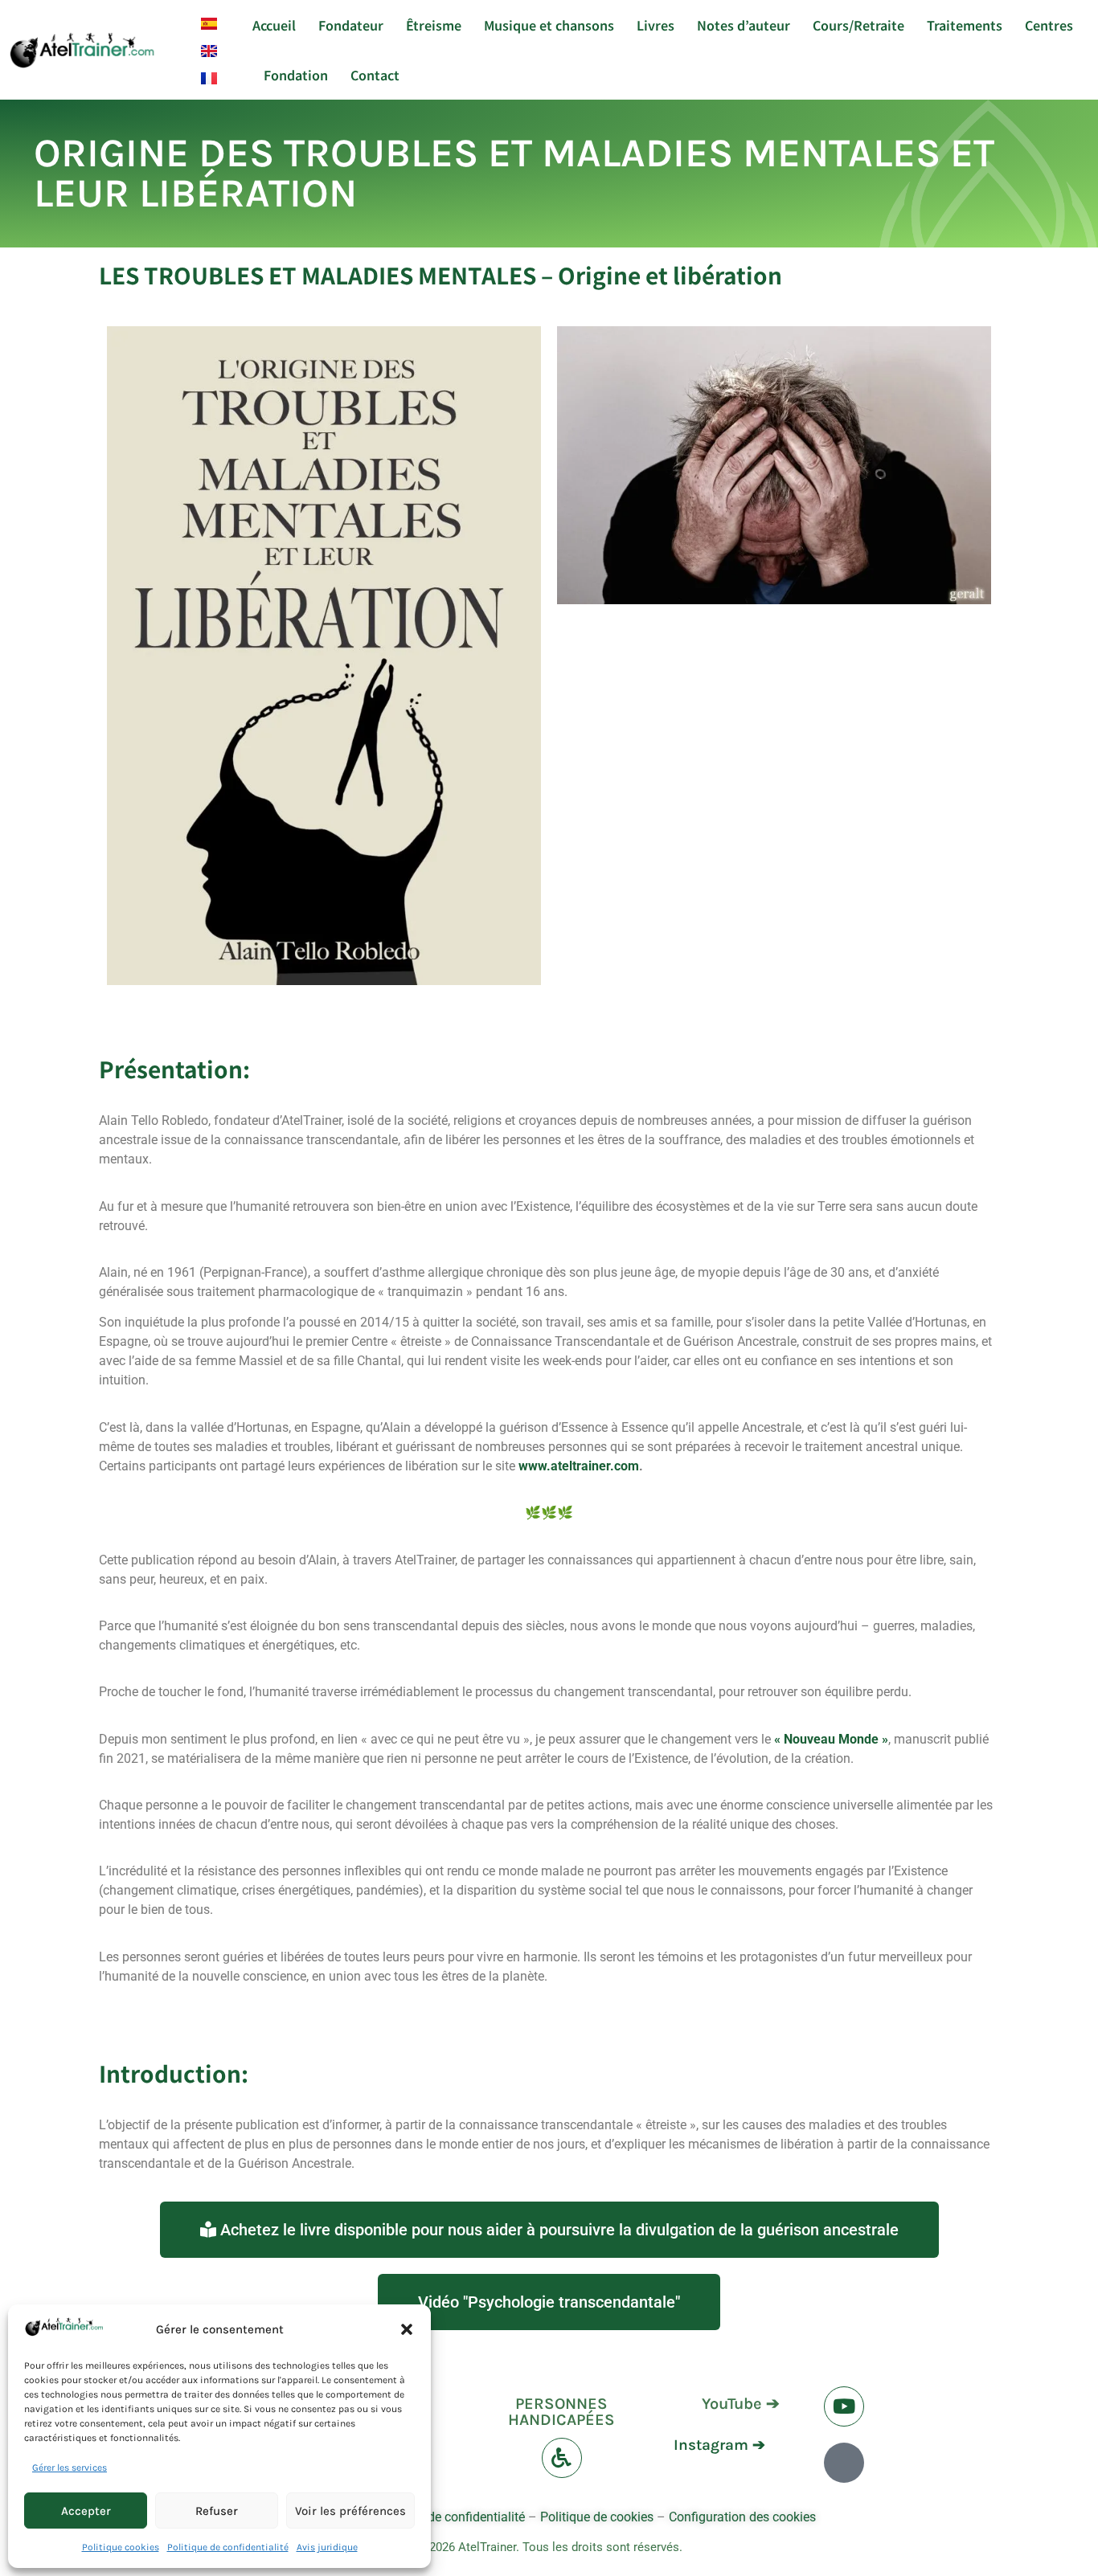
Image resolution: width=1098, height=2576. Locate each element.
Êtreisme (434, 25)
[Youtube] (844, 2406)
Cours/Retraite (858, 25)
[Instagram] (844, 2463)
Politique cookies (121, 2547)
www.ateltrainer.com (579, 1466)
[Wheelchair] (562, 2458)
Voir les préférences (350, 2511)
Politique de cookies (597, 2517)
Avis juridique (327, 2547)
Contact (375, 75)
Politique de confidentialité (228, 2547)
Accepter (86, 2511)
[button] (407, 2329)
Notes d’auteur (744, 25)
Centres (1049, 25)
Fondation (296, 75)
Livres (656, 25)
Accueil (274, 25)
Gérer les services (70, 2468)
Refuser (217, 2511)
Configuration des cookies (742, 2517)
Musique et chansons (549, 25)
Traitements (965, 25)
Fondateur (351, 25)
